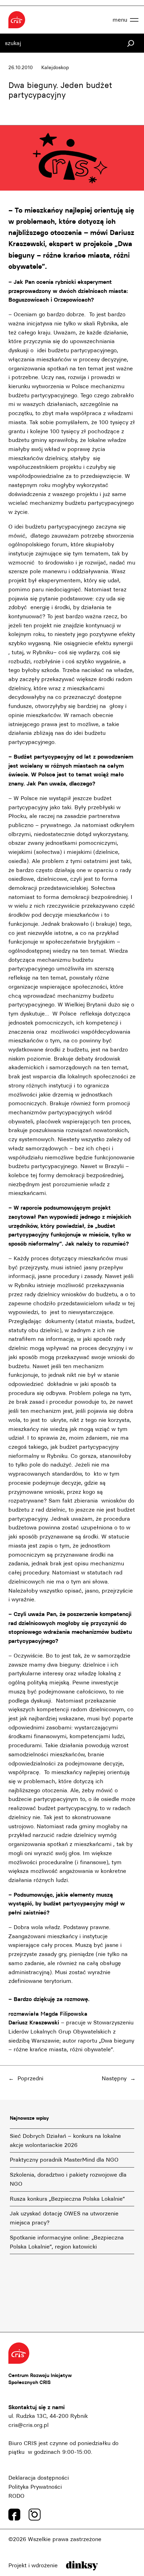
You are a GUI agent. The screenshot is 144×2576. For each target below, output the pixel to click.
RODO (16, 2496)
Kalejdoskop (55, 68)
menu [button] (120, 20)
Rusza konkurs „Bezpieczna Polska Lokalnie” (67, 2199)
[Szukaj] (131, 43)
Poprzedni (30, 2078)
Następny (114, 2078)
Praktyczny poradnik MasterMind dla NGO (64, 2160)
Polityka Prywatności (35, 2487)
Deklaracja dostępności (39, 2478)
